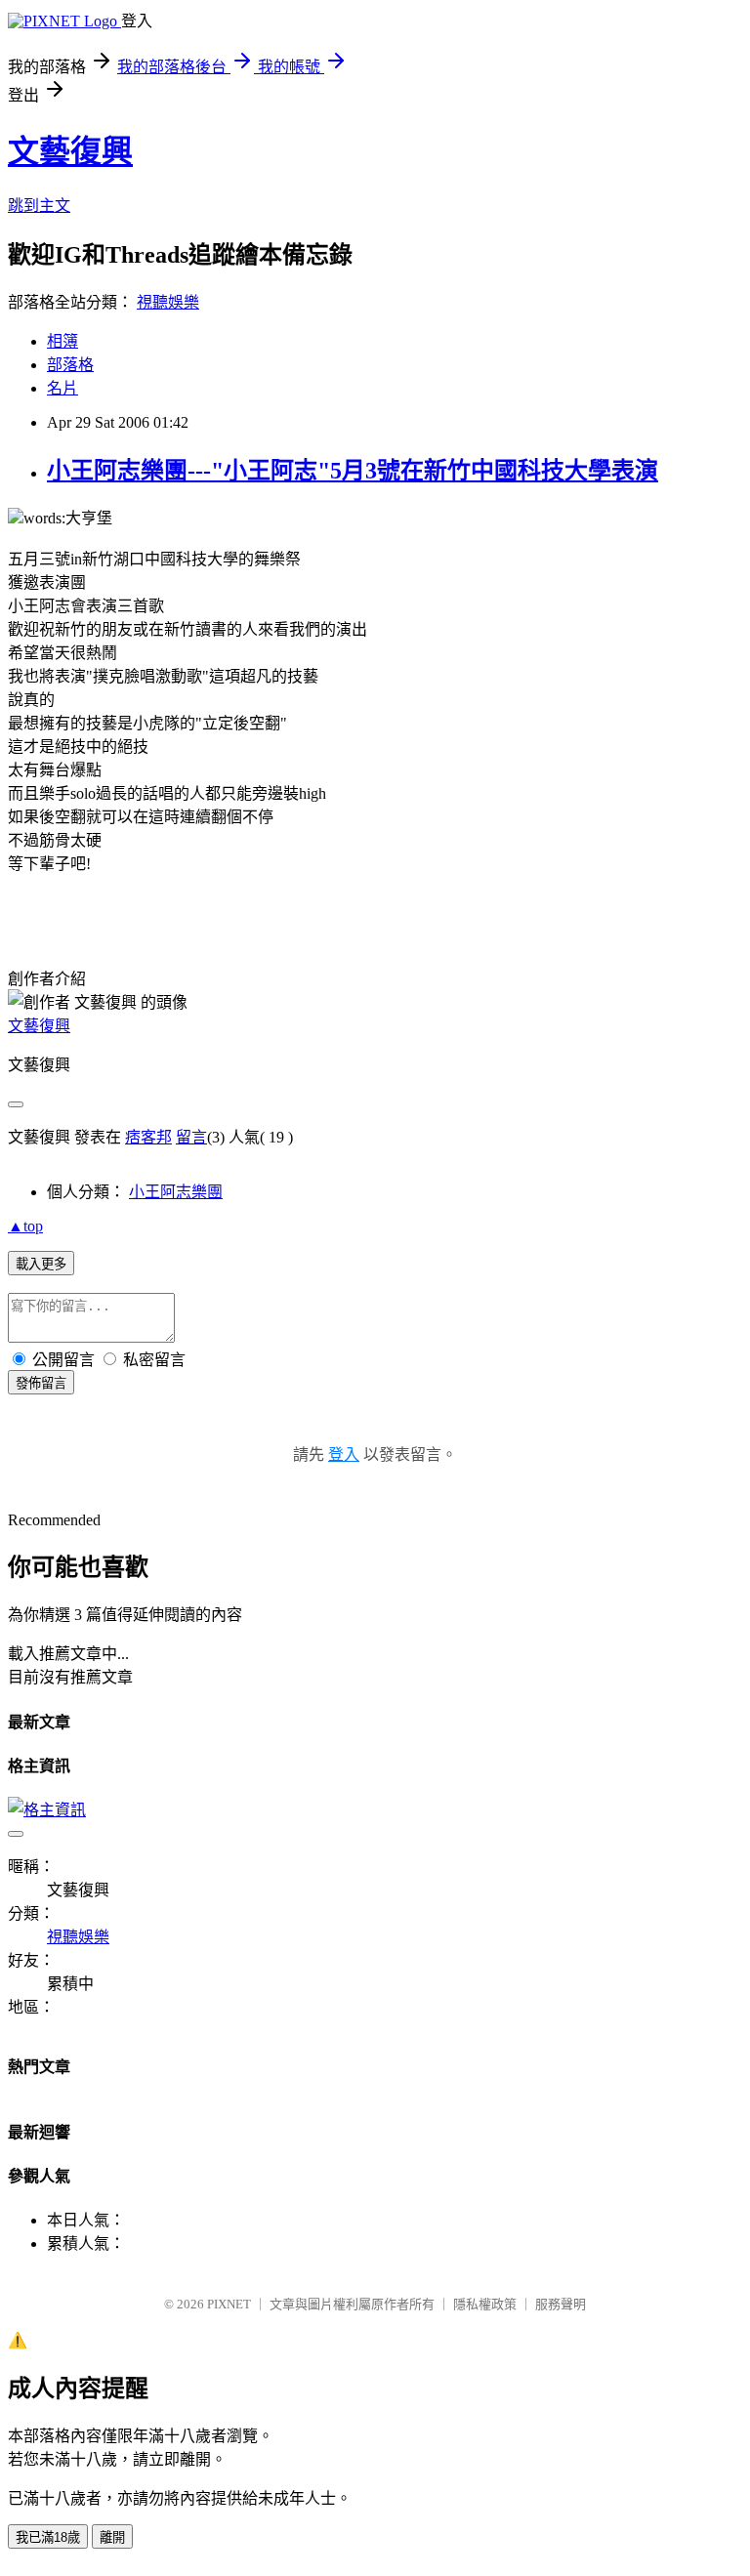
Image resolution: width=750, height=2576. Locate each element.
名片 (62, 388)
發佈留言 (41, 1383)
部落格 (70, 365)
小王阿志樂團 (176, 1192)
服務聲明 (561, 2304)
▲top (25, 1226)
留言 (191, 1137)
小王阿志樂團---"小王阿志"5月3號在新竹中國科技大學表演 (353, 471)
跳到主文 (39, 206)
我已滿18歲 (48, 2537)
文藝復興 (70, 151)
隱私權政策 (485, 2304)
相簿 (62, 341)
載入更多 (41, 1264)
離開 (112, 2537)
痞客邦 (148, 1137)
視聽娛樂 (168, 302)
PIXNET (229, 2304)
